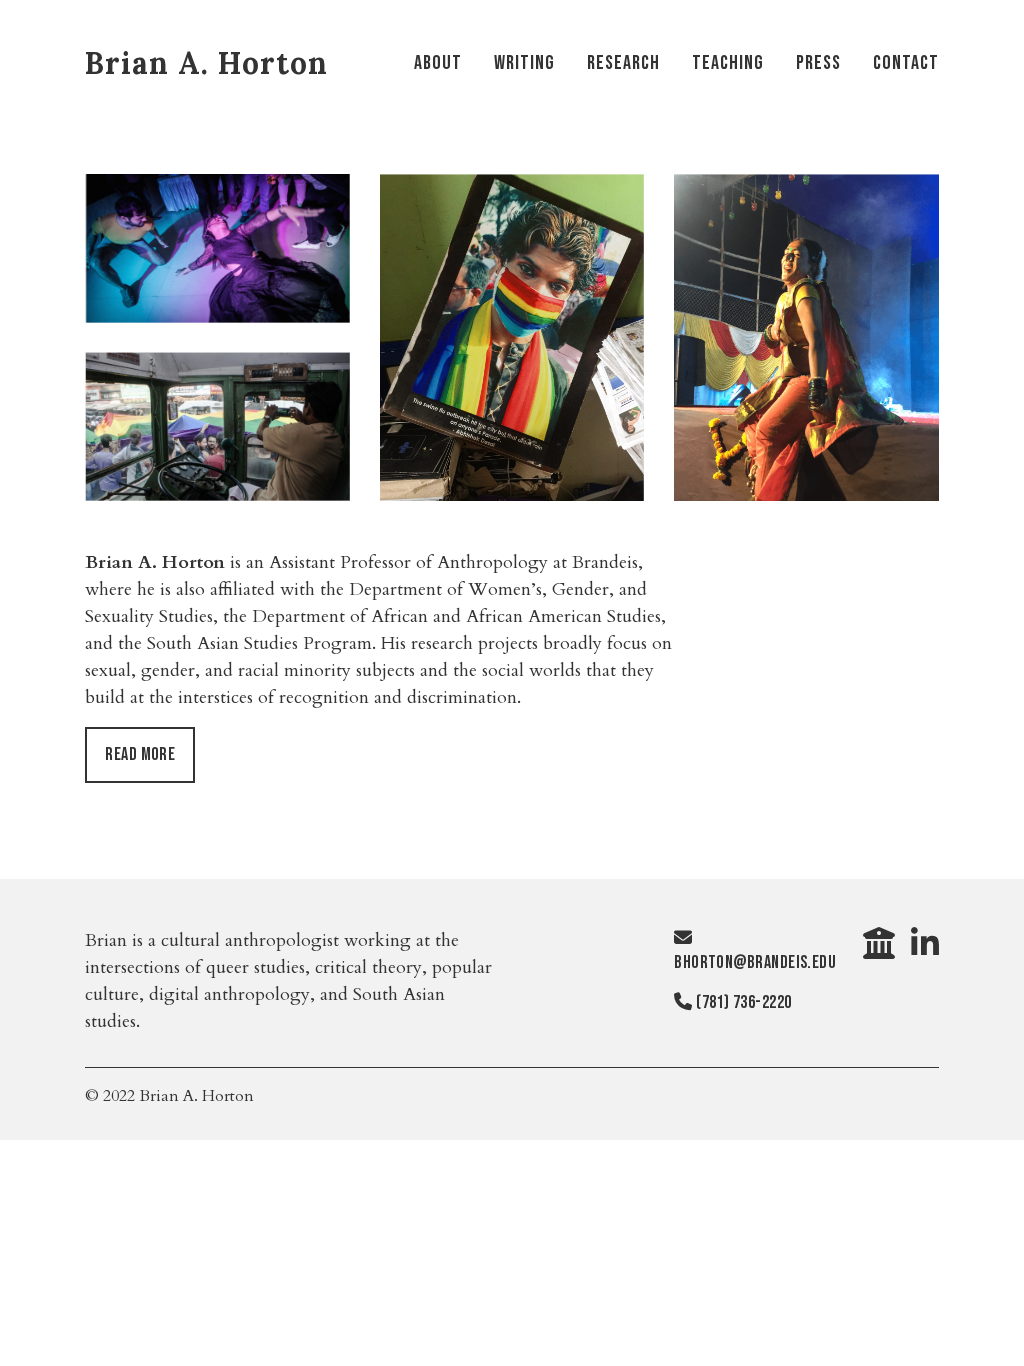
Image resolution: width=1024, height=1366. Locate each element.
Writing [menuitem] (524, 63)
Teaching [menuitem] (728, 63)
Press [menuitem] (818, 63)
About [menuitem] (438, 63)
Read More (140, 754)
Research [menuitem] (623, 63)
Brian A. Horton (206, 63)
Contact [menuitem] (906, 63)
